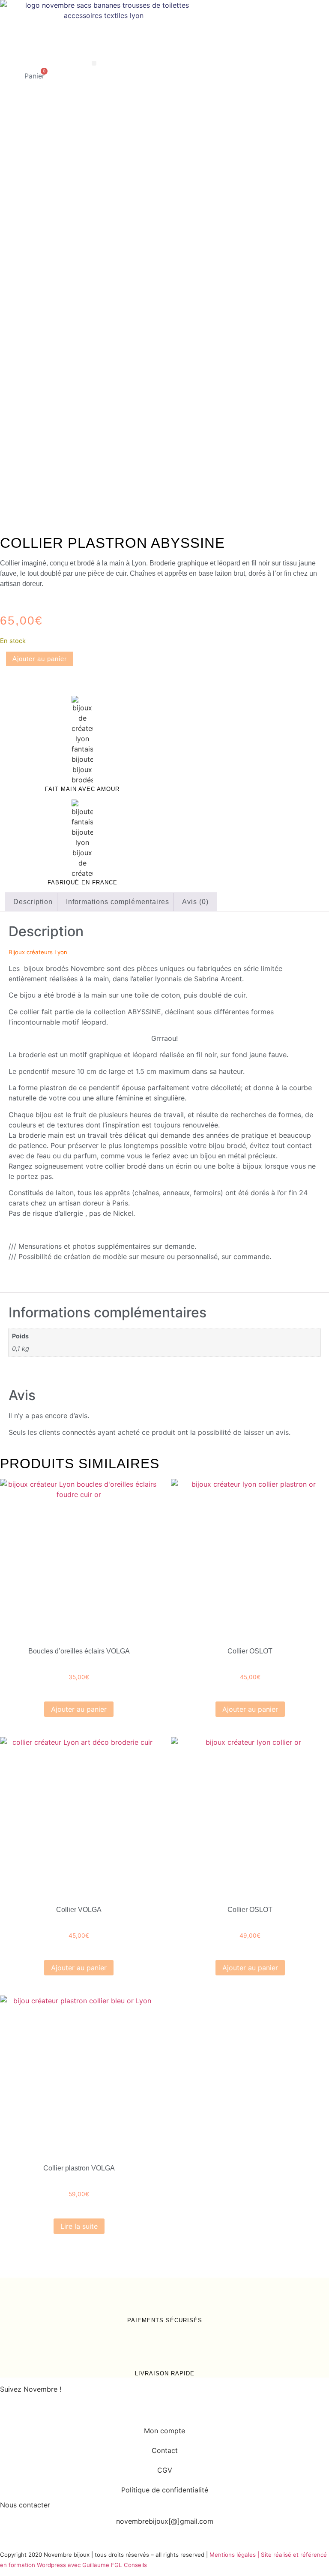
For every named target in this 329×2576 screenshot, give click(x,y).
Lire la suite (79, 2226)
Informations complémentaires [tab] (118, 902)
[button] (94, 63)
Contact (165, 2450)
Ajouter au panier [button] (79, 1709)
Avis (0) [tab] (195, 902)
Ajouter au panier (40, 659)
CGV (165, 2470)
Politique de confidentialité (165, 2490)
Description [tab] (33, 902)
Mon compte (164, 2431)
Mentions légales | (235, 2555)
